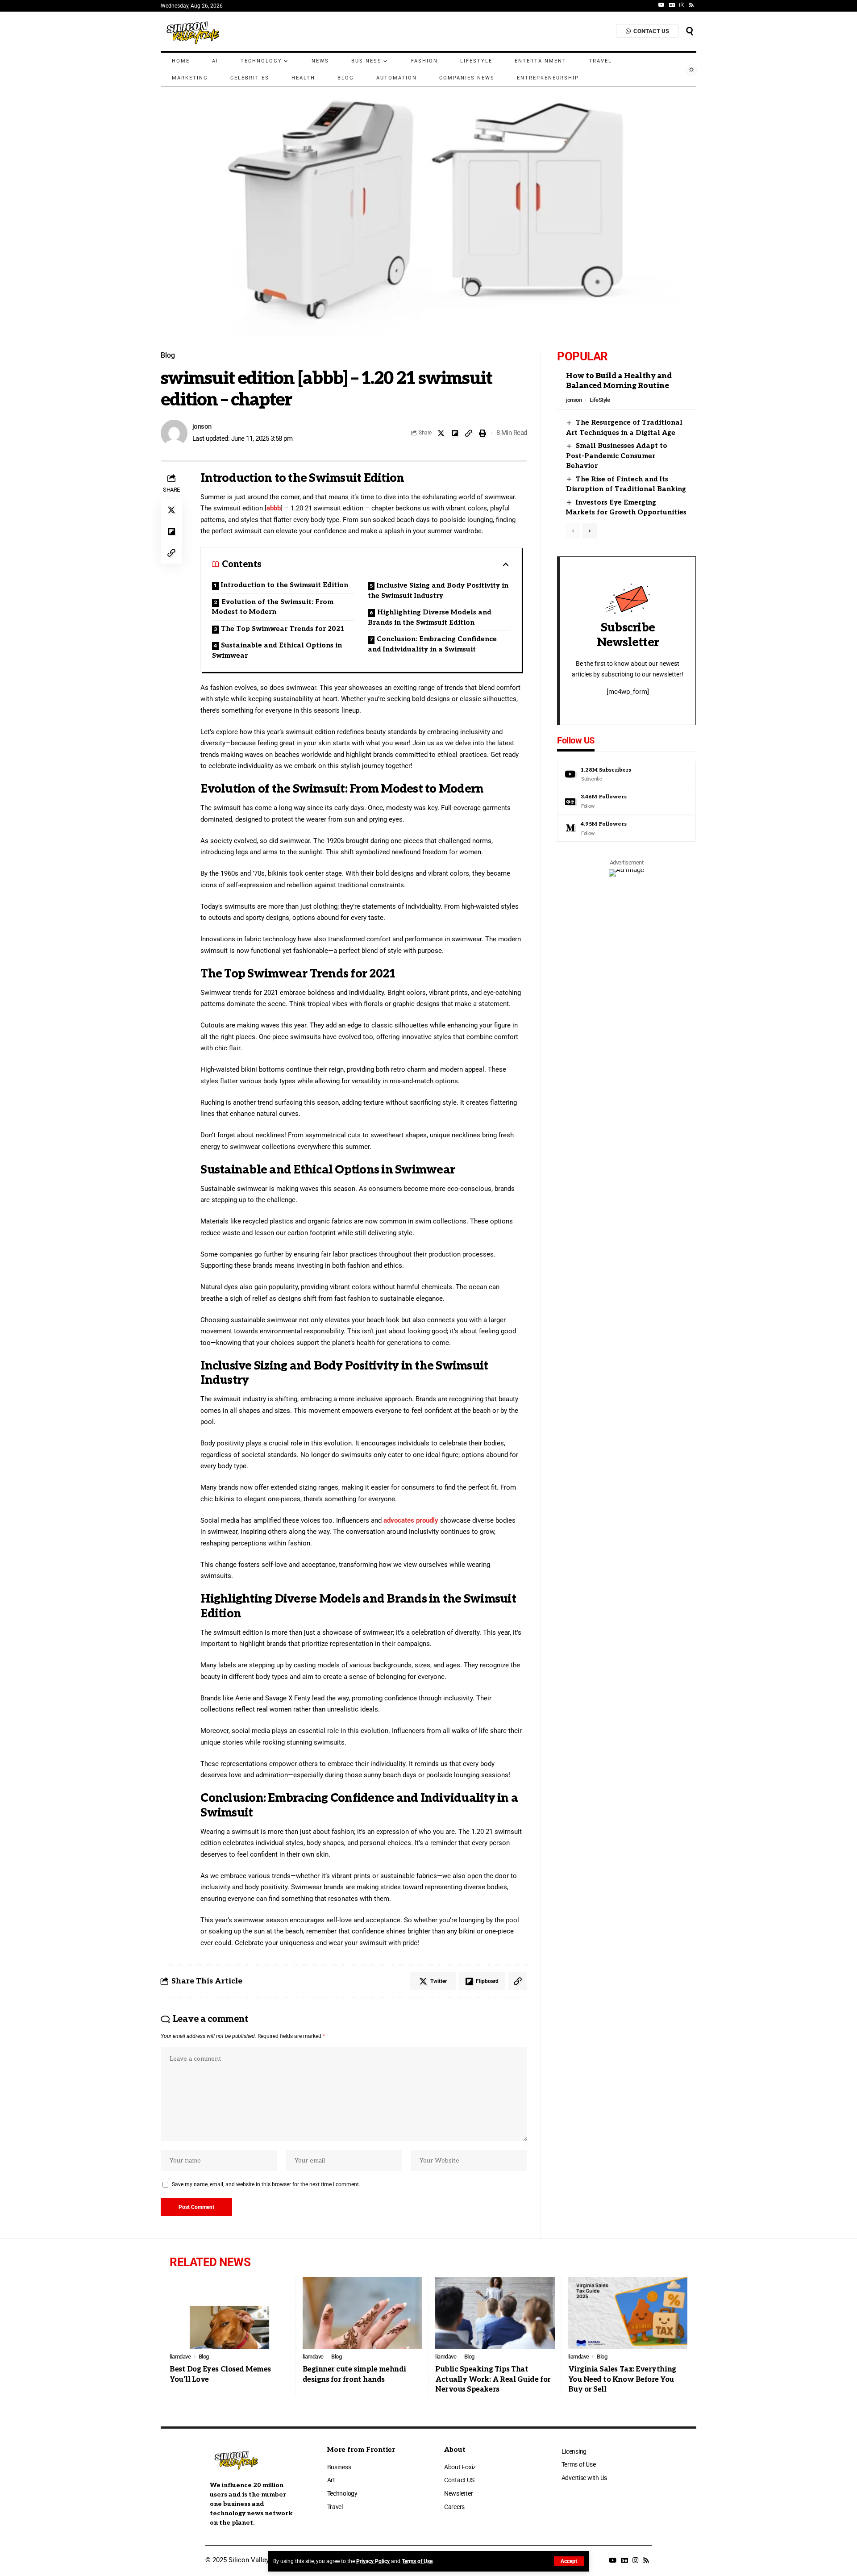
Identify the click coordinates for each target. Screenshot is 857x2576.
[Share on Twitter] (441, 433)
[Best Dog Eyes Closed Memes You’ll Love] (229, 2313)
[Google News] (672, 5)
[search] (690, 31)
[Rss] (691, 5)
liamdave (180, 2357)
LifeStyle (600, 400)
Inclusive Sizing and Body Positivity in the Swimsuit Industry (438, 591)
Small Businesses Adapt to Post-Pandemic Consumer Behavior (617, 456)
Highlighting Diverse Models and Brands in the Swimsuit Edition (430, 617)
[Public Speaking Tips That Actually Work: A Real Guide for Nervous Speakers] (495, 2313)
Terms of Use (417, 2561)
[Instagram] (682, 5)
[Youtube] (626, 774)
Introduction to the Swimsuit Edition (285, 585)
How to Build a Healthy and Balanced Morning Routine (619, 381)
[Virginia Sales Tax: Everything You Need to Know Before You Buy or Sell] (628, 2313)
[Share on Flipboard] (455, 433)
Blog (168, 355)
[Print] (483, 433)
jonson (202, 426)
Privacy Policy (373, 2561)
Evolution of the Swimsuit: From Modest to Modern (273, 607)
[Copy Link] (469, 433)
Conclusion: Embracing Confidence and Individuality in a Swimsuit (432, 644)
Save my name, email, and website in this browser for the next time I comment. (266, 2184)
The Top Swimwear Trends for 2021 (283, 629)
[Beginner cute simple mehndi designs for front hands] (362, 2313)
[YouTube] (661, 5)
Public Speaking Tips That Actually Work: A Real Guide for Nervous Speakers (493, 2380)
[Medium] (626, 828)
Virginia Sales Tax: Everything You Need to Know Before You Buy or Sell (622, 2380)
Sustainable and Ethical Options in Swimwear (277, 650)
